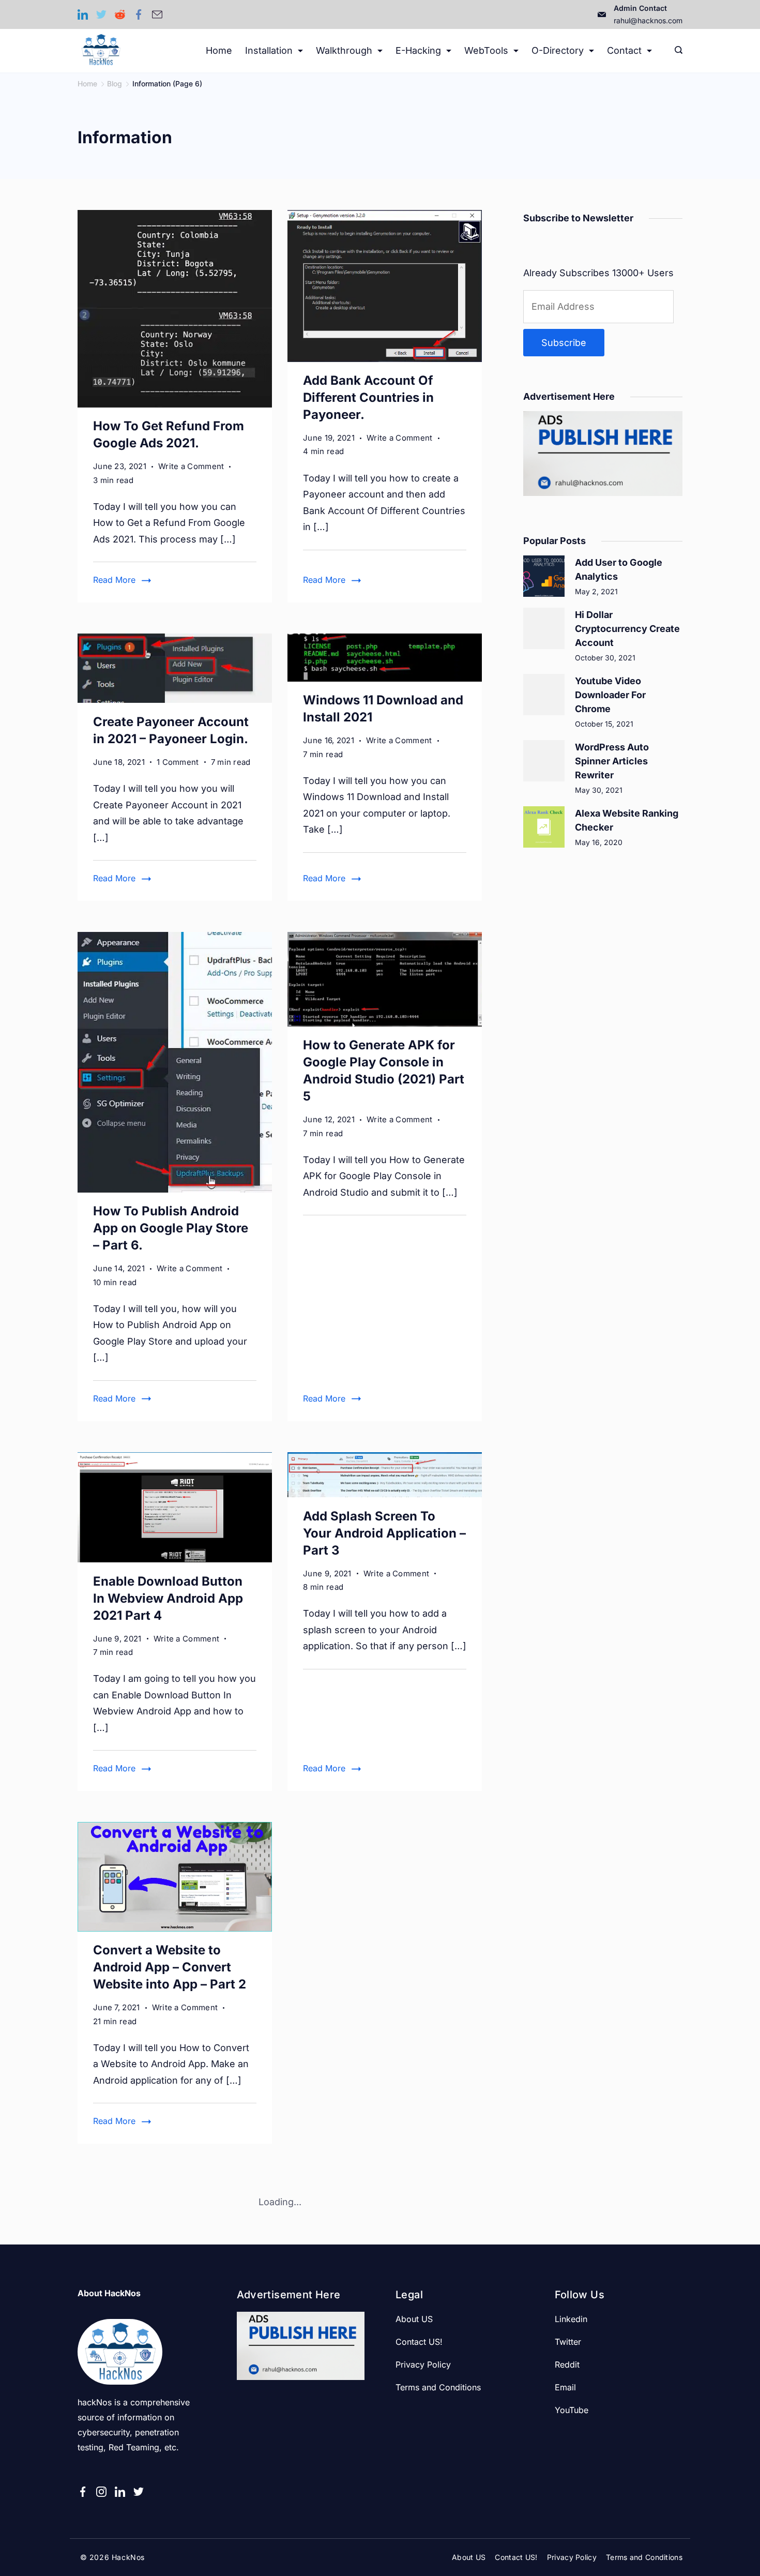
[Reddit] (120, 14)
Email (565, 2387)
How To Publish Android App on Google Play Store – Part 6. (171, 1228)
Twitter (568, 2342)
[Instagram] (101, 2492)
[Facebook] (139, 14)
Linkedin (571, 2319)
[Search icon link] (676, 51)
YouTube (572, 2410)
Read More (114, 580)
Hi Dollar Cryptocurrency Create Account (627, 629)
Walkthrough (344, 50)
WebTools (486, 50)
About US (414, 2319)
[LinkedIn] (83, 14)
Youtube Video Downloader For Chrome (610, 695)
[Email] (157, 14)
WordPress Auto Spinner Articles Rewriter (612, 761)
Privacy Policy (423, 2364)
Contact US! (419, 2342)
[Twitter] (101, 14)
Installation (269, 50)
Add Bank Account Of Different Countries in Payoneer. (368, 397)
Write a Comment (191, 467)
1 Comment (178, 763)
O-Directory (558, 50)
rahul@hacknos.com (648, 20)
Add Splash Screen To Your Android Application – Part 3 (384, 1533)
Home (219, 50)
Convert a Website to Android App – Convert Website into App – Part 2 (170, 1967)
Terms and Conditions (438, 2387)
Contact (624, 50)
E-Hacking (418, 50)
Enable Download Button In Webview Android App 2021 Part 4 (168, 1598)
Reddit (567, 2364)
